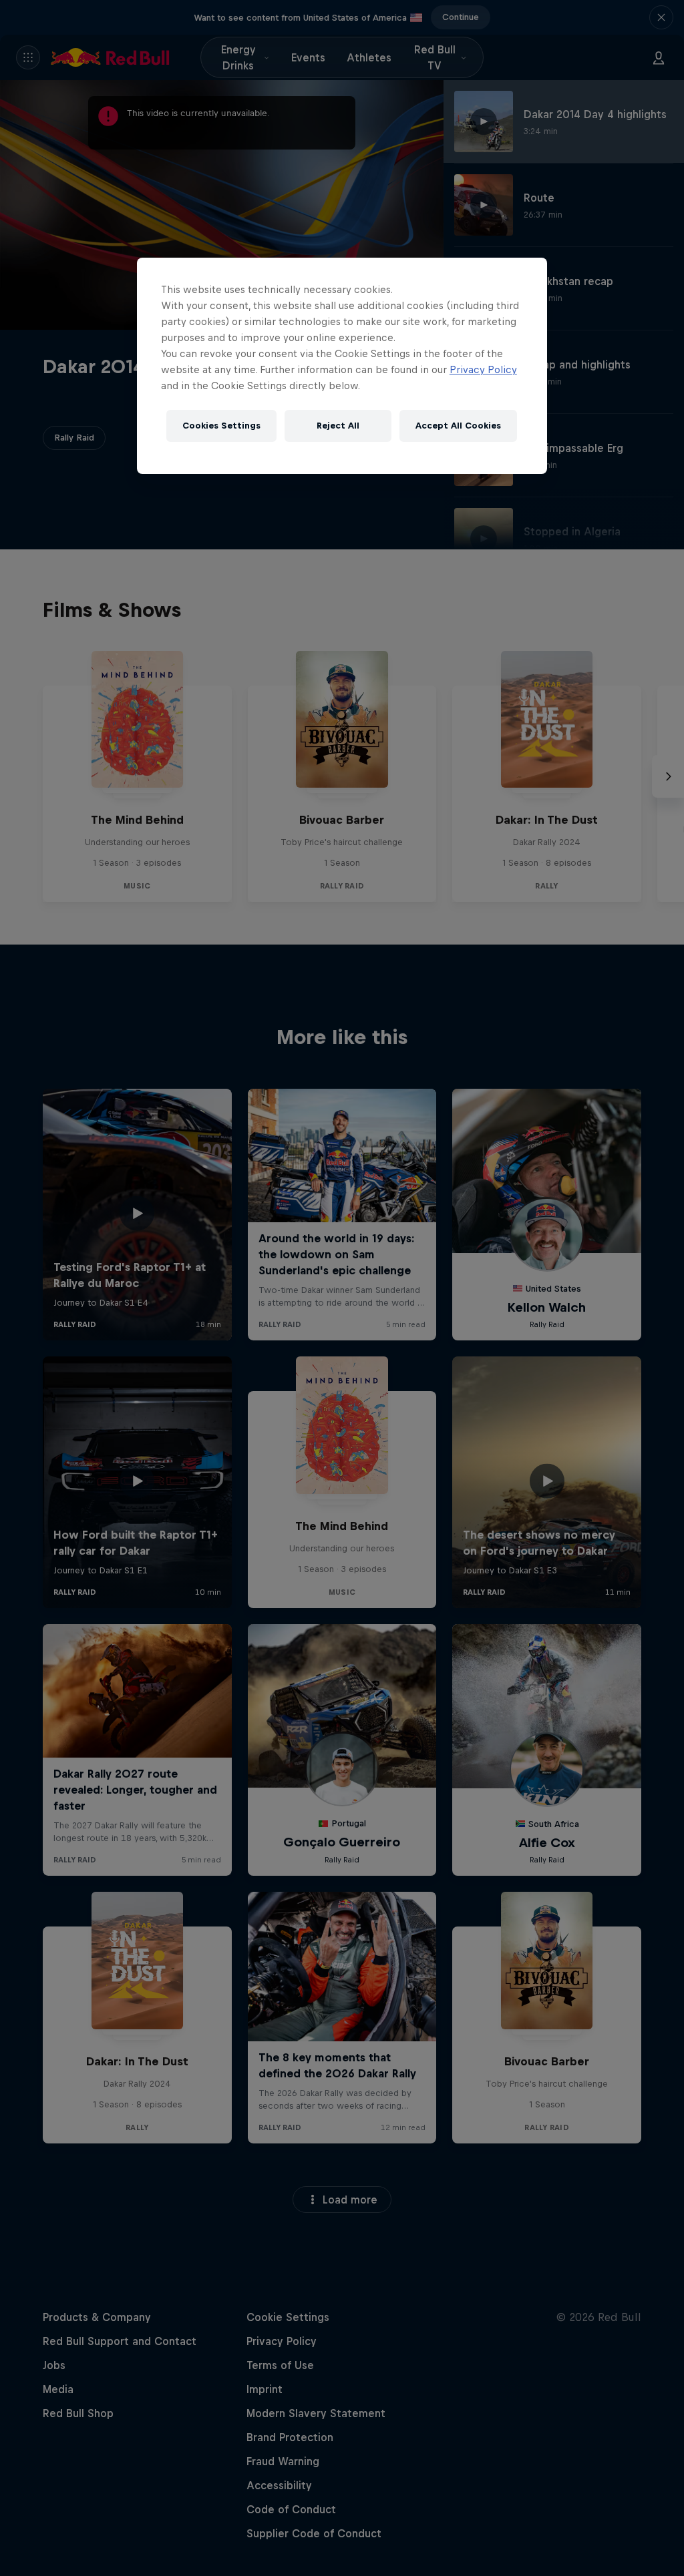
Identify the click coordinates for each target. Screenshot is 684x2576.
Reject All (338, 426)
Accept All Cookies (458, 426)
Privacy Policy (483, 369)
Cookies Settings (221, 426)
